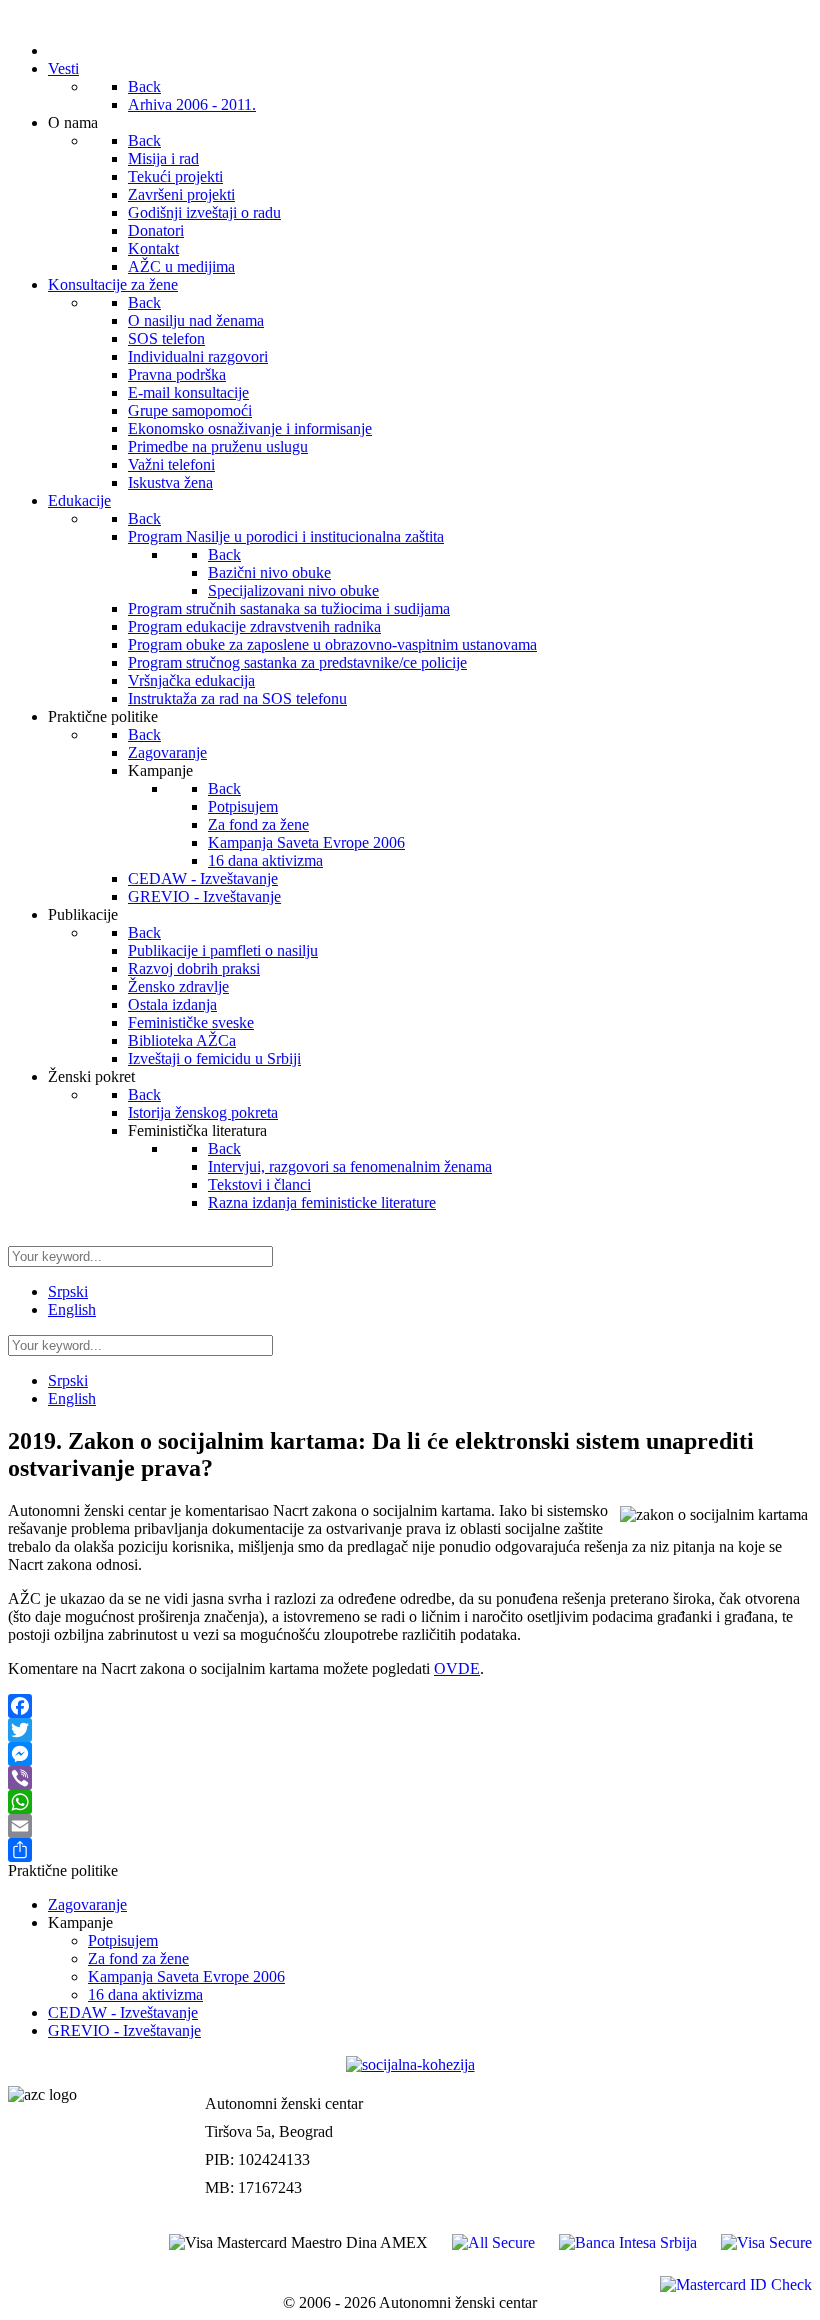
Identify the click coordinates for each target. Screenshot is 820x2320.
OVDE (457, 1668)
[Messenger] (410, 1754)
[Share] (410, 1850)
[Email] (410, 1826)
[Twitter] (410, 1730)
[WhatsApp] (410, 1802)
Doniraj (785, 2124)
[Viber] (410, 1778)
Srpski (68, 1291)
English (72, 1309)
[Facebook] (410, 1706)
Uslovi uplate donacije (737, 2082)
